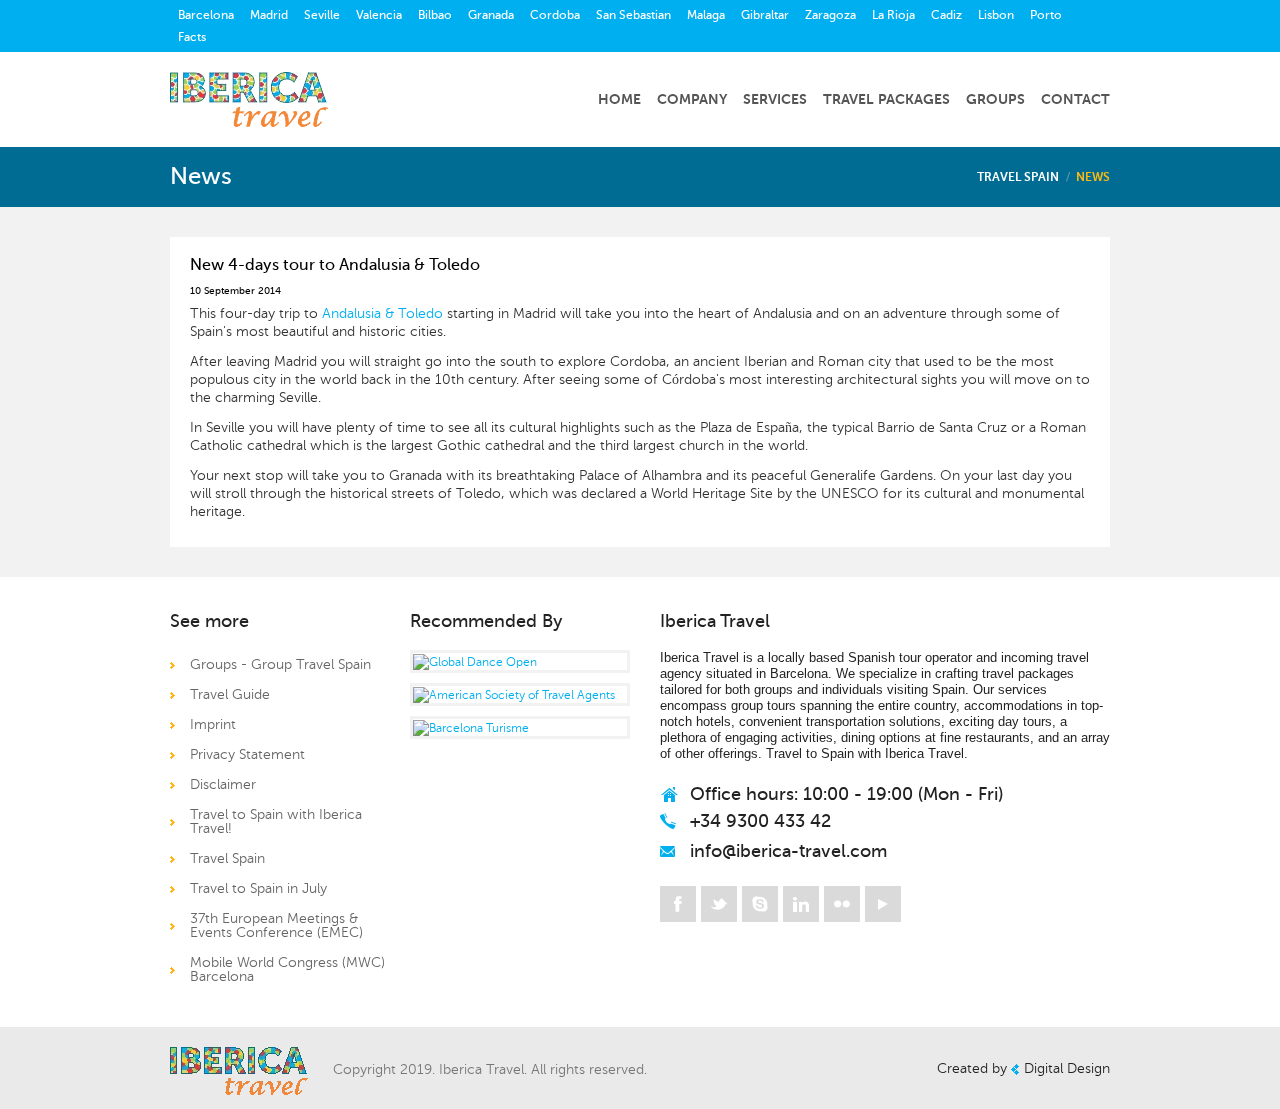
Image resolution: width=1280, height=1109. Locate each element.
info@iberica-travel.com (788, 851)
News (1093, 177)
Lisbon (996, 15)
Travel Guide (230, 694)
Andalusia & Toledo (382, 313)
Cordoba (555, 15)
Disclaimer (223, 784)
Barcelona (206, 15)
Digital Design (1067, 1069)
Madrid (269, 15)
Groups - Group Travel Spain (280, 664)
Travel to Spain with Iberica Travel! (276, 821)
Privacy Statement (247, 754)
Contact (1075, 99)
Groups (995, 99)
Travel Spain (1018, 177)
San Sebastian (633, 15)
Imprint (213, 724)
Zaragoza (830, 15)
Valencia (379, 15)
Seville (322, 15)
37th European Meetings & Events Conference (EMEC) (276, 925)
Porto (1046, 15)
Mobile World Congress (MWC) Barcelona (287, 969)
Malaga (706, 15)
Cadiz (946, 15)
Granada (491, 15)
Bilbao (435, 15)
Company (692, 99)
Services (775, 99)
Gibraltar (765, 15)
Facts (192, 37)
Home (619, 99)
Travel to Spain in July (258, 888)
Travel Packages (886, 99)
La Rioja (893, 15)
